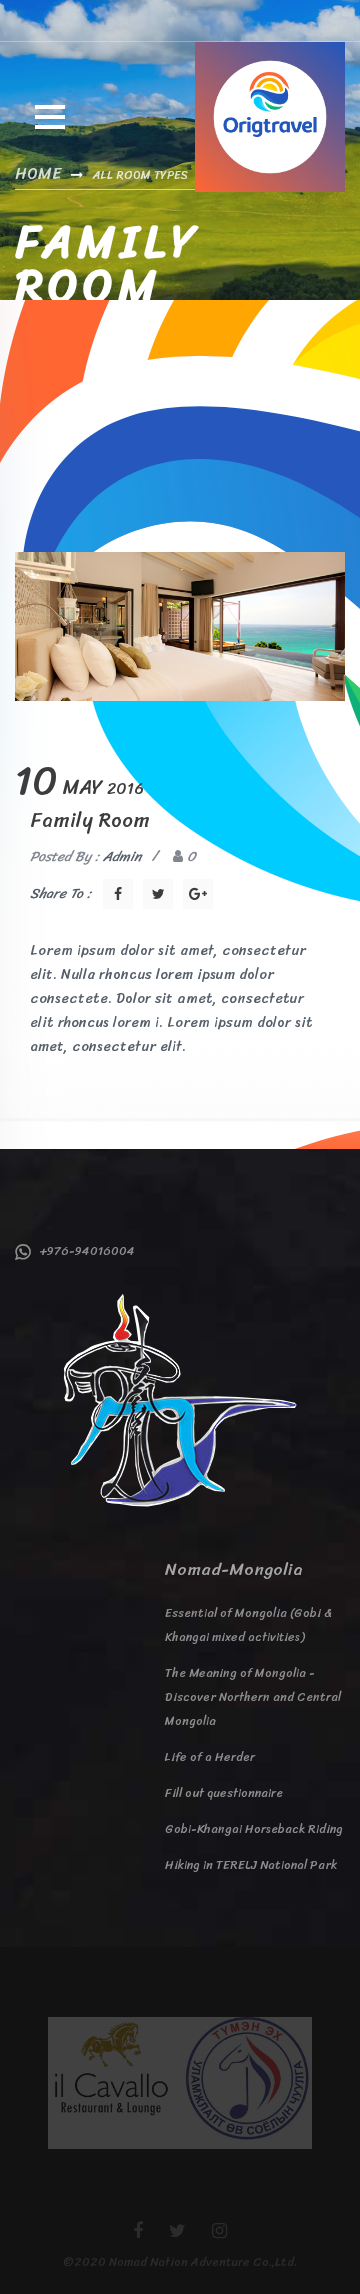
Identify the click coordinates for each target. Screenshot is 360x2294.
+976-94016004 (83, 1251)
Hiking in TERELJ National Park (251, 1865)
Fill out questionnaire (224, 1793)
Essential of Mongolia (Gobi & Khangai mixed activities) (248, 1625)
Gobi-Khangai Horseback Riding (254, 1829)
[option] (114, 2083)
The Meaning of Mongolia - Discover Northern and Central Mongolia (253, 1697)
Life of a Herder (210, 1757)
